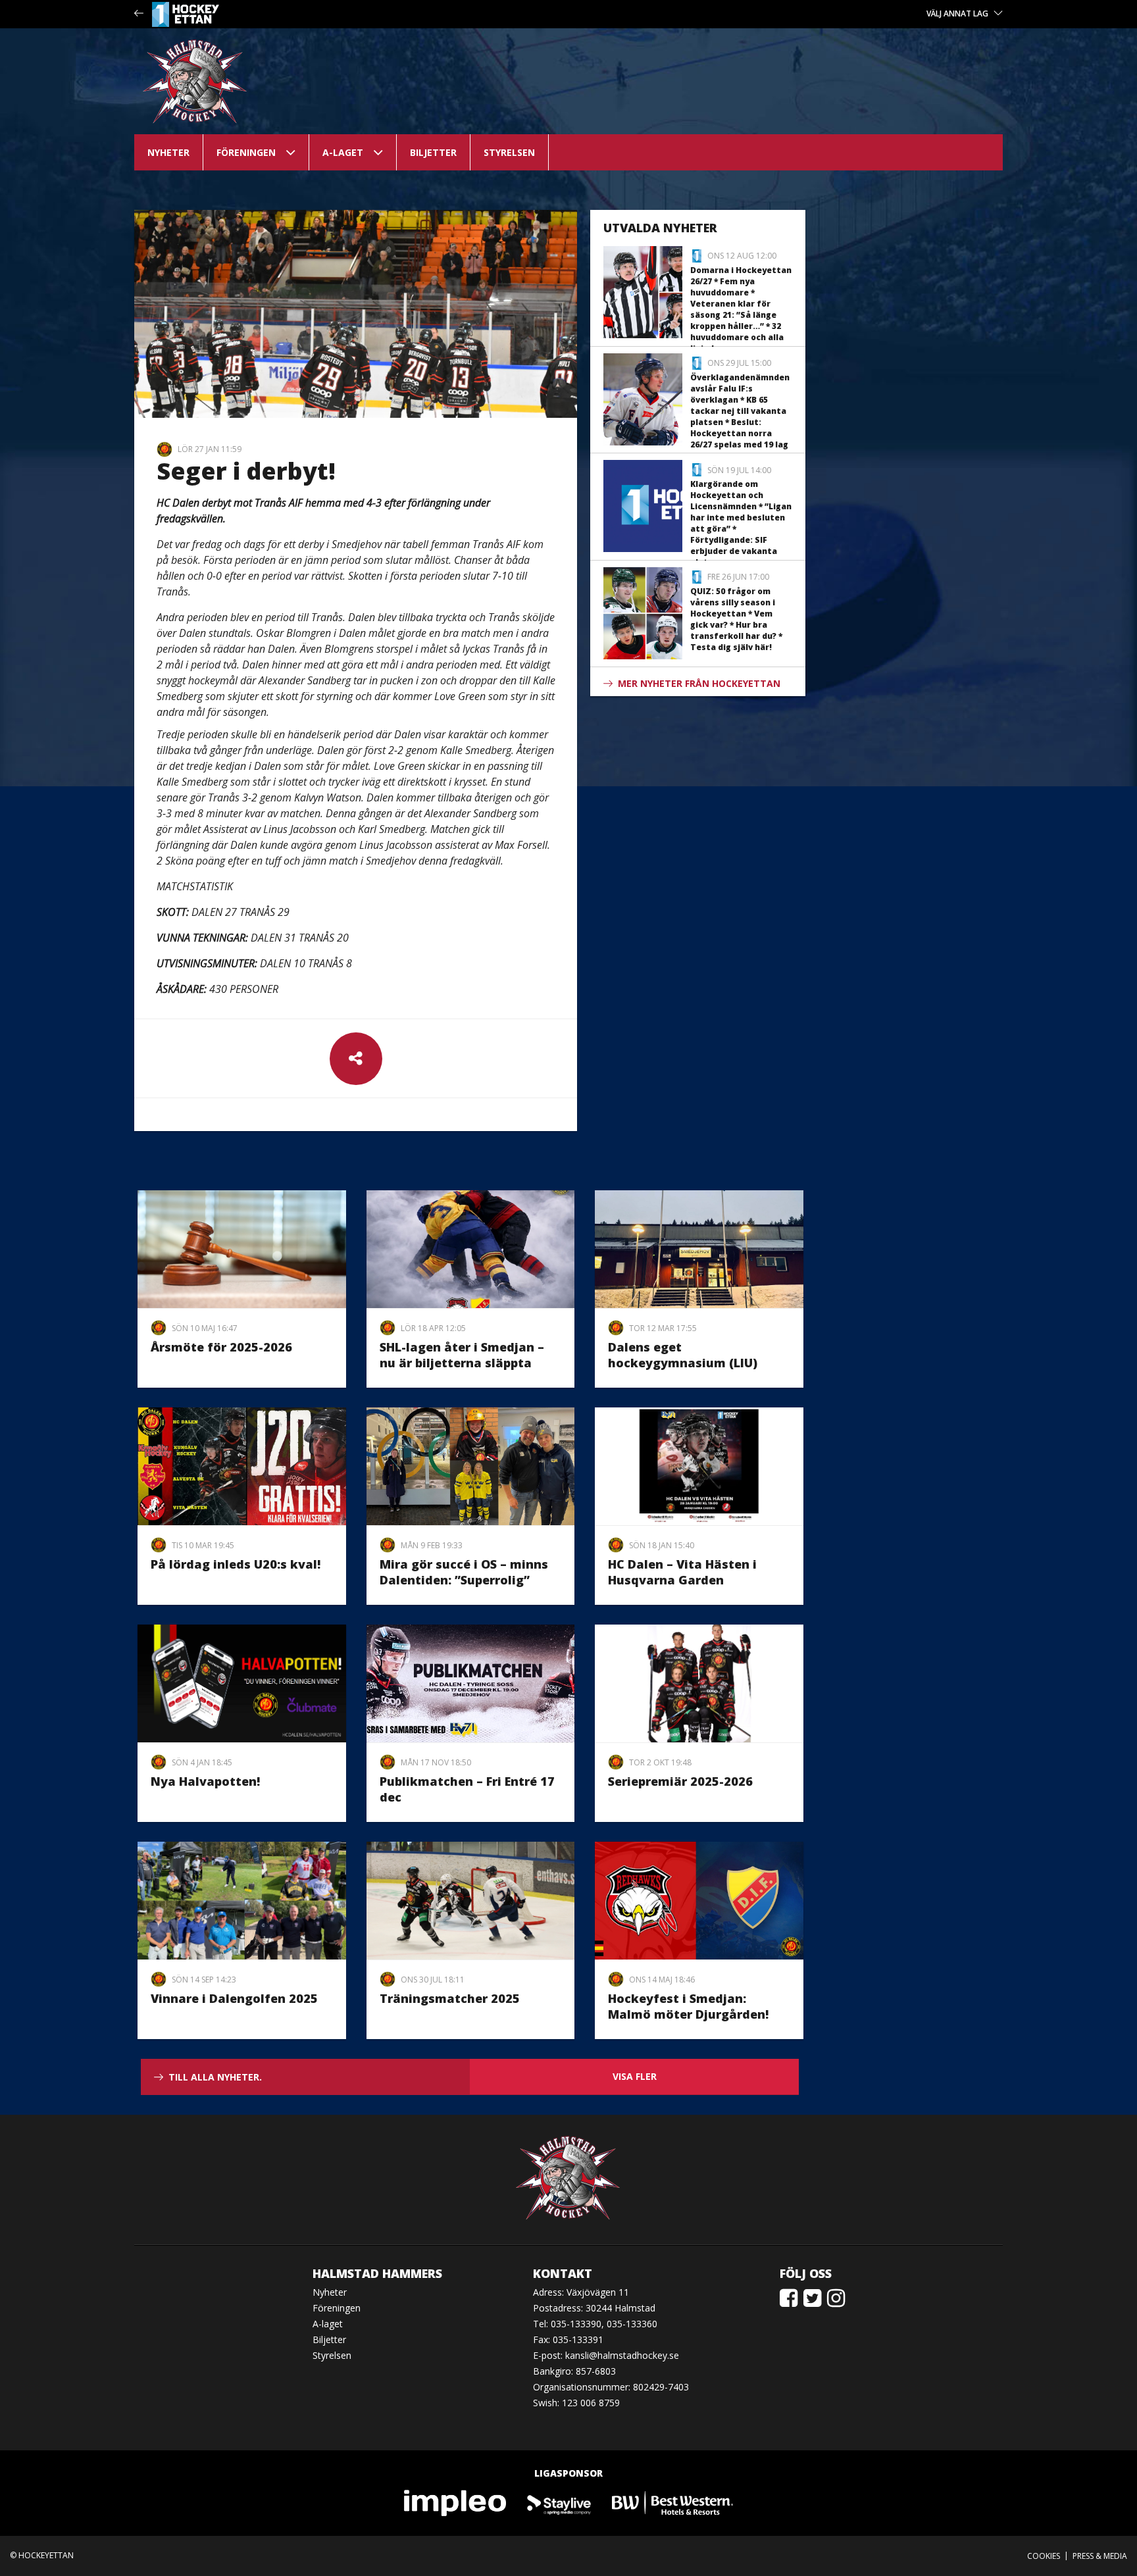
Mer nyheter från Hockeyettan (699, 683)
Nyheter (168, 152)
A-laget (343, 152)
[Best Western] (672, 2502)
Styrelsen (509, 152)
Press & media (1100, 2556)
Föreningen (246, 152)
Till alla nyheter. (215, 2077)
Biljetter (433, 152)
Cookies (1044, 2556)
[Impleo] (456, 2502)
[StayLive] (560, 2502)
